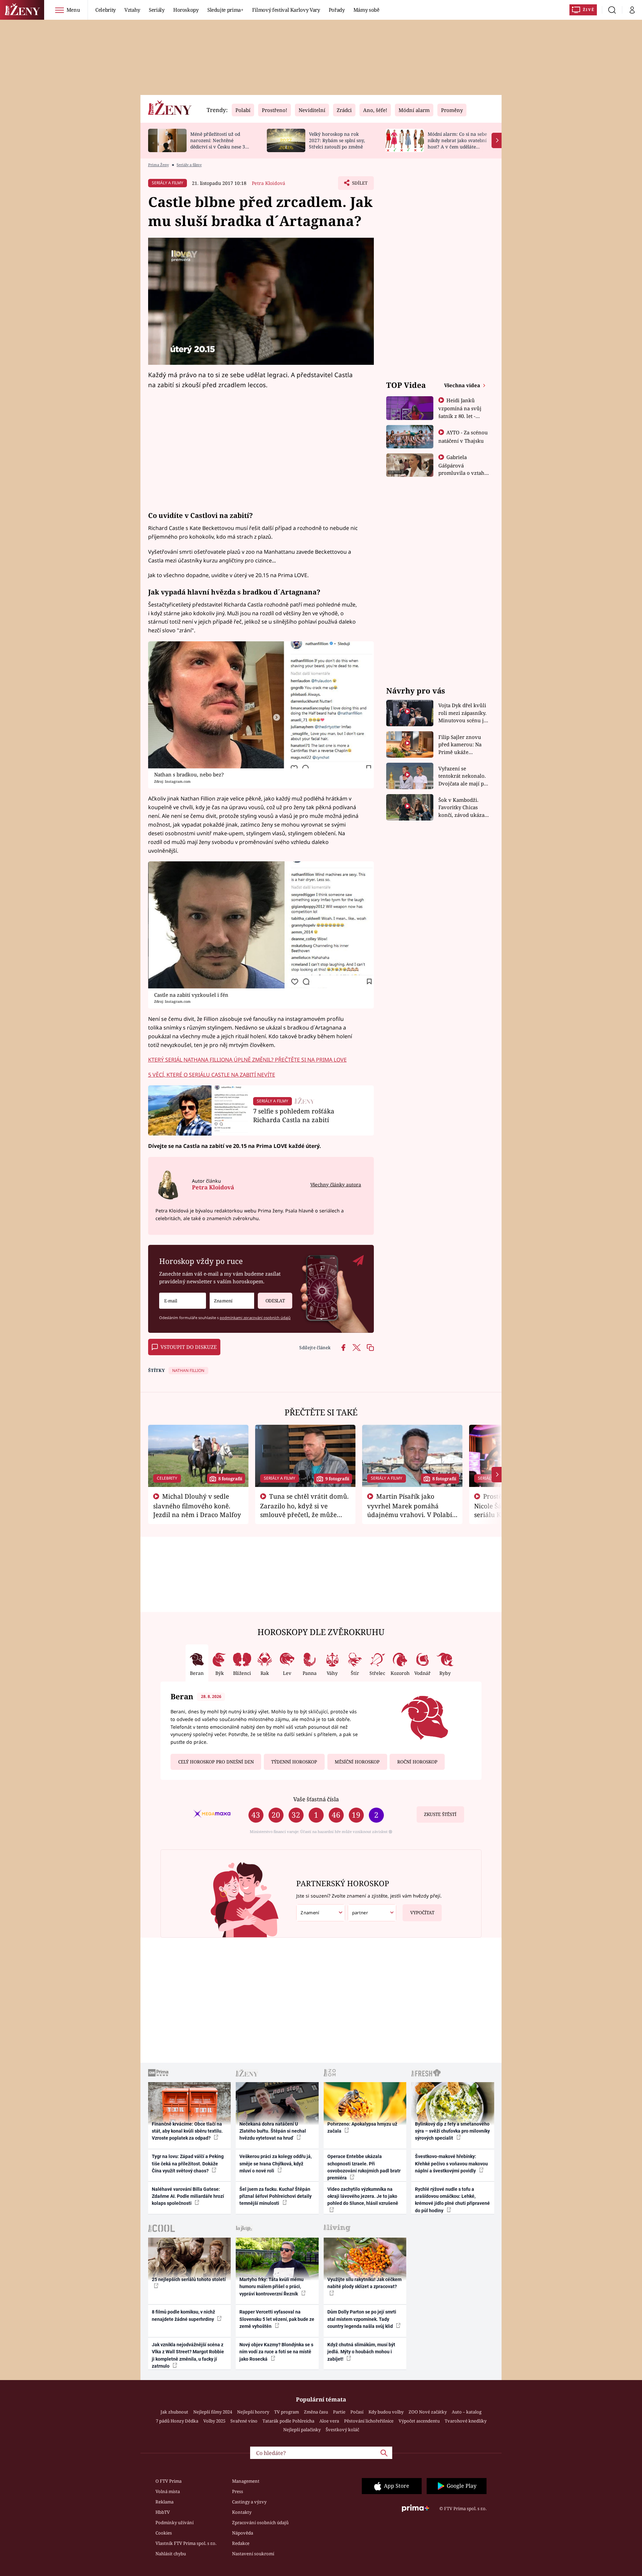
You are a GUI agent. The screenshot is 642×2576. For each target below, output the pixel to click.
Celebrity (105, 10)
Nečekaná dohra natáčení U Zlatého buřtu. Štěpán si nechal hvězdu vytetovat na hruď (273, 2131)
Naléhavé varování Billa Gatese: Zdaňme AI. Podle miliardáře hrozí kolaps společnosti (188, 2196)
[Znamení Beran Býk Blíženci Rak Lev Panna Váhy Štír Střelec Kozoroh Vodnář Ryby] (232, 1301)
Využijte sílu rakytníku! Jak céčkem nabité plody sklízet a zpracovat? (364, 2283)
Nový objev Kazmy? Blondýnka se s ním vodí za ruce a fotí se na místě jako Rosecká (276, 2352)
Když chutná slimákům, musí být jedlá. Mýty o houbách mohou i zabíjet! (361, 2352)
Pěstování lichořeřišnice (369, 2421)
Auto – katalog (467, 2412)
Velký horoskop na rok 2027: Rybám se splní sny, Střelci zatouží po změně (337, 140)
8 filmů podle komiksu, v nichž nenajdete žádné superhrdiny (183, 2315)
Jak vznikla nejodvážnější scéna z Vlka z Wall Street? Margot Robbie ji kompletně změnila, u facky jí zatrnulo (188, 2355)
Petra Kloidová (269, 183)
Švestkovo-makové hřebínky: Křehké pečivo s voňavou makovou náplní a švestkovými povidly (451, 2164)
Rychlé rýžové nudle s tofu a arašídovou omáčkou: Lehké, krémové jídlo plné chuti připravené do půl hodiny (452, 2200)
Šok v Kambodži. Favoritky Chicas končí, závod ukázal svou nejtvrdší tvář (462, 808)
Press (238, 2491)
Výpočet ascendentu (419, 2421)
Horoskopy (186, 10)
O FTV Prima (169, 2481)
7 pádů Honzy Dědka (177, 2421)
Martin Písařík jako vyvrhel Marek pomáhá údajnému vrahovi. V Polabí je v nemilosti (410, 1510)
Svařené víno (244, 2421)
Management (246, 2481)
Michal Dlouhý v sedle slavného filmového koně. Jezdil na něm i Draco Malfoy (197, 1505)
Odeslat (275, 1301)
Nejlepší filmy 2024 (213, 2412)
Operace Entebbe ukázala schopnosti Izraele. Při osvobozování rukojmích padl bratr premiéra (364, 2167)
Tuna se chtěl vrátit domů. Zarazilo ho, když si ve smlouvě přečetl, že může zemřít (305, 1510)
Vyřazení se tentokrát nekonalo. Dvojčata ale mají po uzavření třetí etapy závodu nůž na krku (463, 776)
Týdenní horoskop (294, 1762)
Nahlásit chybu (171, 2554)
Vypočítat (422, 1913)
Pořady (337, 10)
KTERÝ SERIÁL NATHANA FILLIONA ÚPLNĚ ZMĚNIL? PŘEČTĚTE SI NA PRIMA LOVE (247, 1060)
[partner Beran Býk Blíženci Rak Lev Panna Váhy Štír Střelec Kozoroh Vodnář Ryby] (372, 1913)
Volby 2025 (214, 2421)
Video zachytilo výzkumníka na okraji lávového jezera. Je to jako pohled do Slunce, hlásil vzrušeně (363, 2196)
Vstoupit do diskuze (189, 1347)
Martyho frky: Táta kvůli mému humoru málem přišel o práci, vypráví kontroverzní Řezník (272, 2287)
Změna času (316, 2412)
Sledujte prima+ (225, 10)
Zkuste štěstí (440, 1814)
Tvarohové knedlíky (466, 2421)
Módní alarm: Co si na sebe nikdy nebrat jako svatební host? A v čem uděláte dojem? (457, 143)
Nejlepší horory (253, 2412)
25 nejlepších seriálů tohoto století (189, 2279)
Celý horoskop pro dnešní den (216, 1762)
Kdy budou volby (386, 2412)
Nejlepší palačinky (302, 2430)
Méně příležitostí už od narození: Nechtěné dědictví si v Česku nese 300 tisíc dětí (220, 143)
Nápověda (243, 2533)
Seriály (157, 10)
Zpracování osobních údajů (260, 2523)
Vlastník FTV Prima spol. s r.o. (186, 2543)
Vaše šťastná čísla (316, 1799)
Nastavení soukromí (253, 2554)
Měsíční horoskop (357, 1762)
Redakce (241, 2543)
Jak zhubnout (174, 2412)
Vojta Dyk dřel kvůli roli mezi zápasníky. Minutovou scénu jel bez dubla (463, 713)
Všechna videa (463, 385)
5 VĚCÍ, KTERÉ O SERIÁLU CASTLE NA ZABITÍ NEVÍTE (212, 1075)
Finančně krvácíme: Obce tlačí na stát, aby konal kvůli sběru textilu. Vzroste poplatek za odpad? (187, 2131)
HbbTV (163, 2512)
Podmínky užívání (175, 2523)
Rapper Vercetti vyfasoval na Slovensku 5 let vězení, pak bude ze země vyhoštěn (277, 2319)
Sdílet (359, 185)
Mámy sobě (366, 10)
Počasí (357, 2412)
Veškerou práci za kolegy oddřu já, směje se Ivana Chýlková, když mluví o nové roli (276, 2164)
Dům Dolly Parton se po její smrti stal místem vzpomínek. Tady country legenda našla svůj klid (362, 2319)
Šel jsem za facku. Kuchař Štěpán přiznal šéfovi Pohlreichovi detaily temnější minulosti (276, 2196)
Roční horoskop (417, 1762)
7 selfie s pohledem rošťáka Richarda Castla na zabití (294, 1115)
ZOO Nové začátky (428, 2412)
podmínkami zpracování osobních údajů (255, 1318)
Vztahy (132, 10)
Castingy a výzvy (249, 2502)
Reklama (165, 2502)
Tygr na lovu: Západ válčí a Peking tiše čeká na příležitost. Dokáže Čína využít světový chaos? (188, 2164)
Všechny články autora (336, 1185)
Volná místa (168, 2491)
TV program (287, 2412)
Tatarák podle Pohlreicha (288, 2421)
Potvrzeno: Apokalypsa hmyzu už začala (362, 2127)
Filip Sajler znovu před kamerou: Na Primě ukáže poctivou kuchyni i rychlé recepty (461, 745)
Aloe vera (329, 2421)
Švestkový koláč (342, 2430)
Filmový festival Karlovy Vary (286, 10)
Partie (339, 2412)
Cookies (164, 2533)
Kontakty (242, 2512)
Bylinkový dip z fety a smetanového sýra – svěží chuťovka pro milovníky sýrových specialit (452, 2131)
